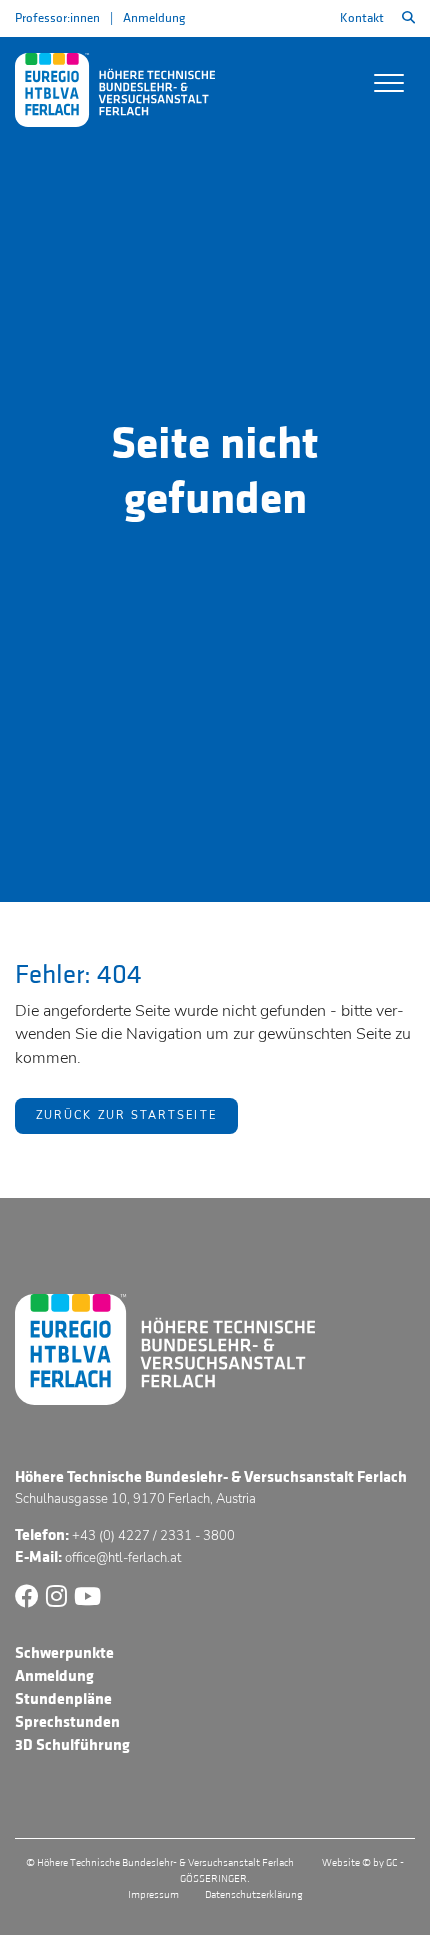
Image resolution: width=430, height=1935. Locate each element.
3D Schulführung (72, 1745)
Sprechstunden (67, 1722)
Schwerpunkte (64, 1653)
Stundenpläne (63, 1699)
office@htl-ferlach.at (123, 1558)
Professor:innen (57, 18)
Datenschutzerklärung (254, 1895)
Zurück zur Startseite (126, 1115)
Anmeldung (154, 18)
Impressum (153, 1895)
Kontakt (362, 18)
